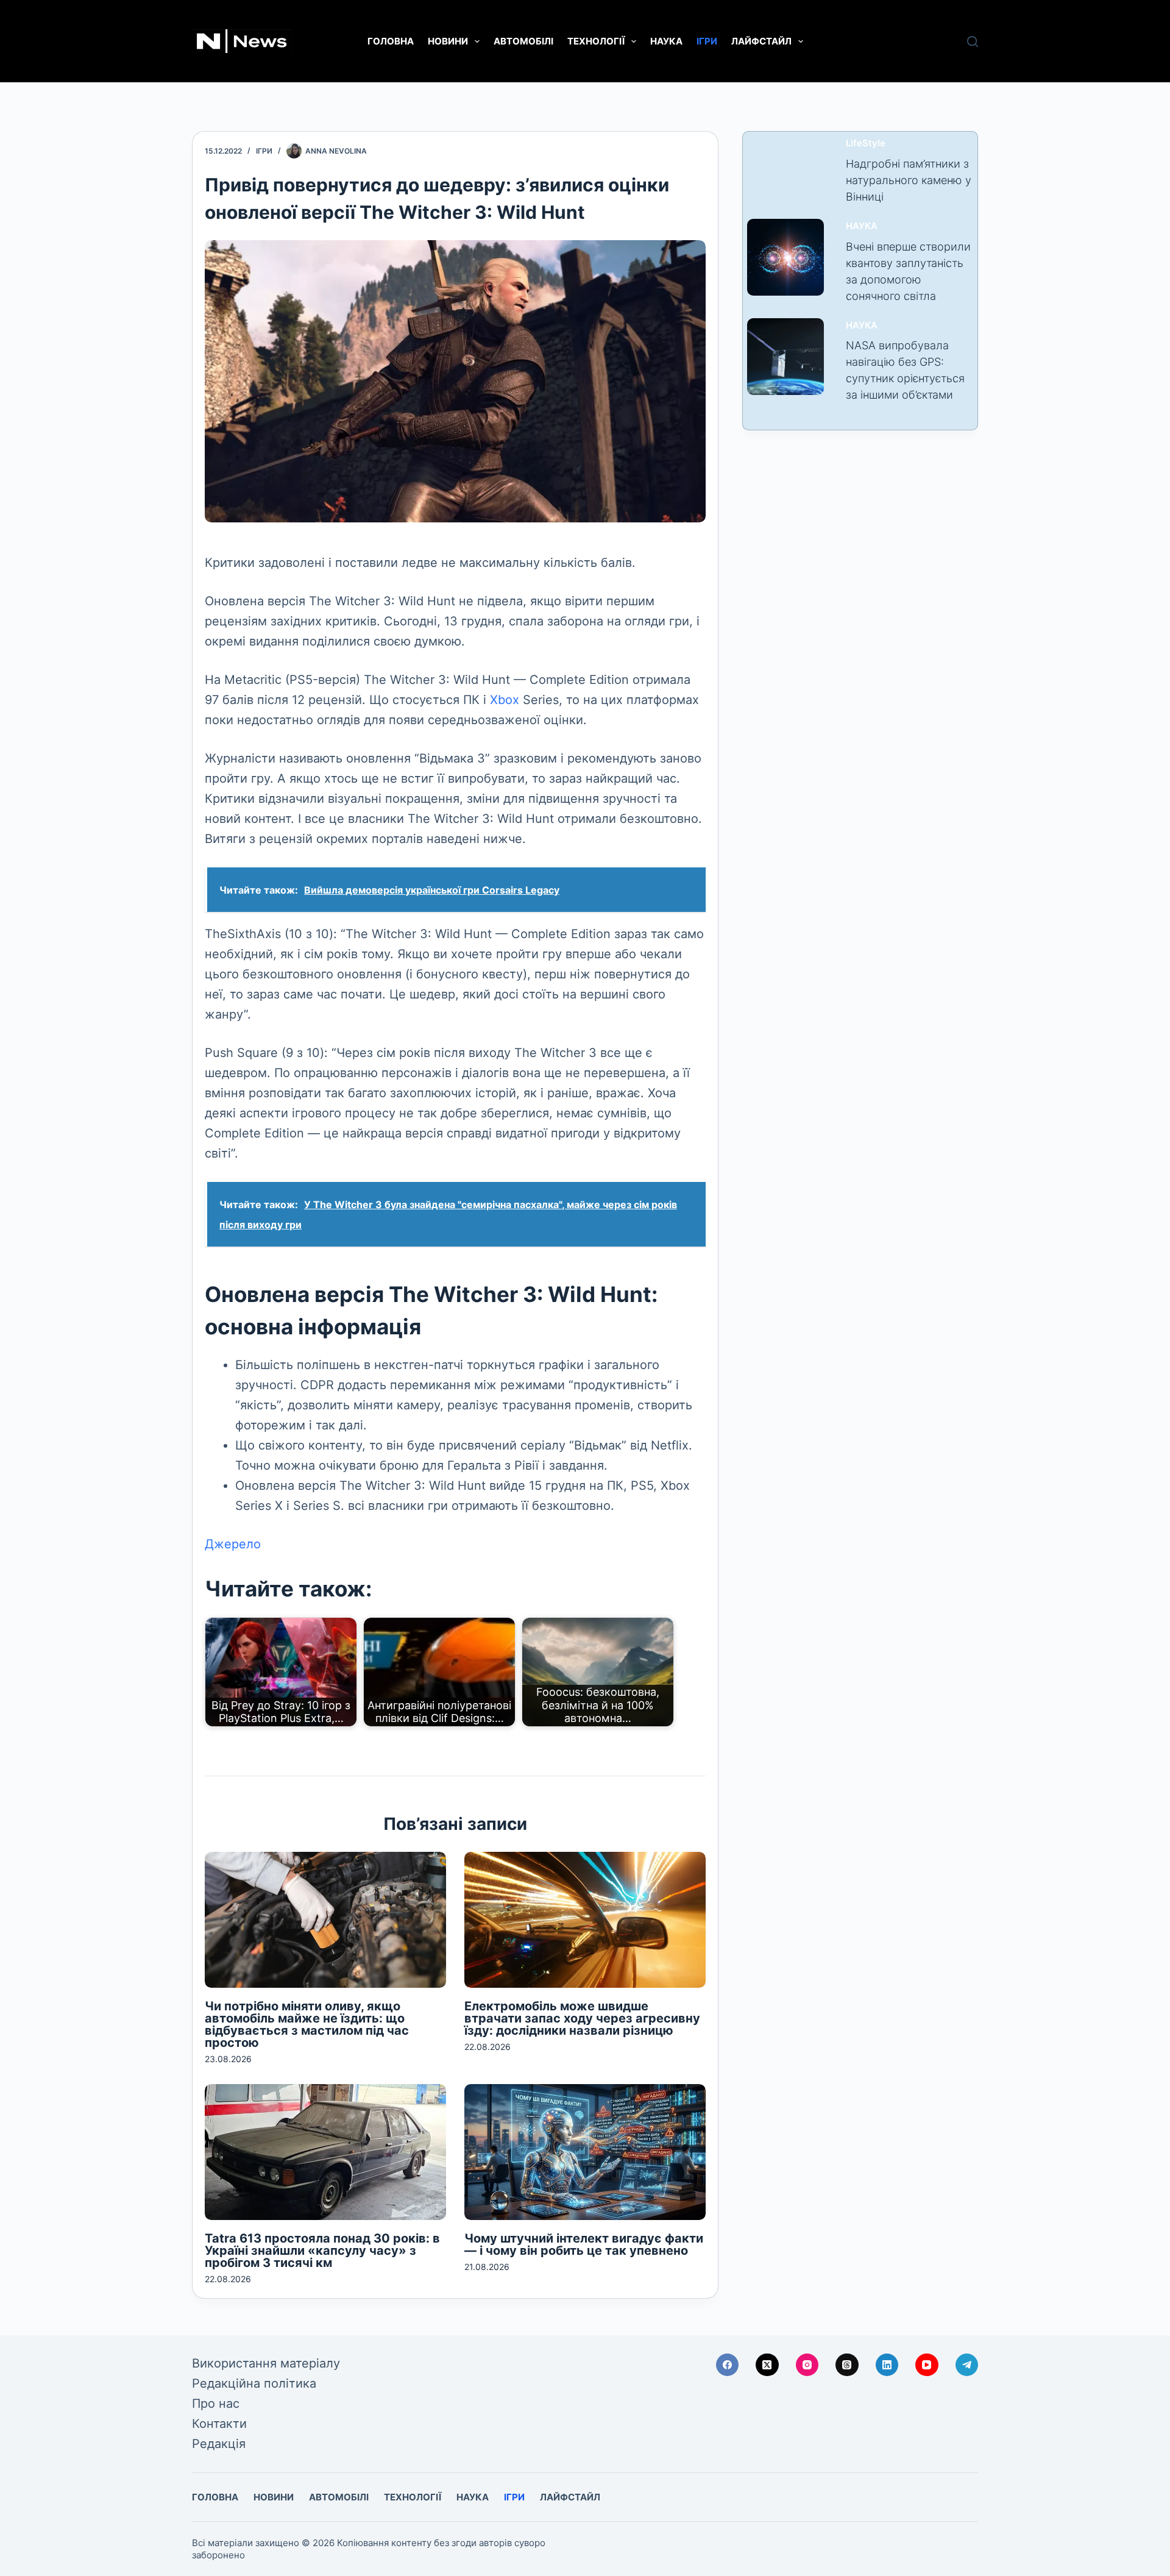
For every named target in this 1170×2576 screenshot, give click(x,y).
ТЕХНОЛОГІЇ (596, 41)
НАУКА (666, 41)
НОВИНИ (448, 41)
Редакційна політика (254, 2383)
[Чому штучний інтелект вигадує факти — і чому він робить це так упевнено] (585, 2152)
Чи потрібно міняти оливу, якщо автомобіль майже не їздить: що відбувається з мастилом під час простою (307, 2024)
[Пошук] (973, 41)
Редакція (219, 2444)
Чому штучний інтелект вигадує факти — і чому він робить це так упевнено (584, 2244)
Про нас (216, 2403)
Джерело (233, 1544)
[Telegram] (967, 2365)
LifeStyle (866, 143)
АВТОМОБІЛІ (523, 41)
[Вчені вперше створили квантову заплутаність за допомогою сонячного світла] (785, 257)
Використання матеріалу (266, 2363)
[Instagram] (807, 2365)
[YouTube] (927, 2365)
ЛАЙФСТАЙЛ (761, 41)
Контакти (219, 2424)
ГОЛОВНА (391, 41)
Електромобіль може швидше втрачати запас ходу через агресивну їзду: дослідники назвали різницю (582, 2018)
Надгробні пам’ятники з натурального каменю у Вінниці (909, 180)
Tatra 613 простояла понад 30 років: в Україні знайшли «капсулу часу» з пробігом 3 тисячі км (322, 2250)
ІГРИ (707, 41)
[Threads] (847, 2365)
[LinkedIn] (887, 2365)
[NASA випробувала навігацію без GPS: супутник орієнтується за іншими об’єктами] (785, 357)
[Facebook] (728, 2365)
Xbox (505, 700)
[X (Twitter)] (767, 2365)
